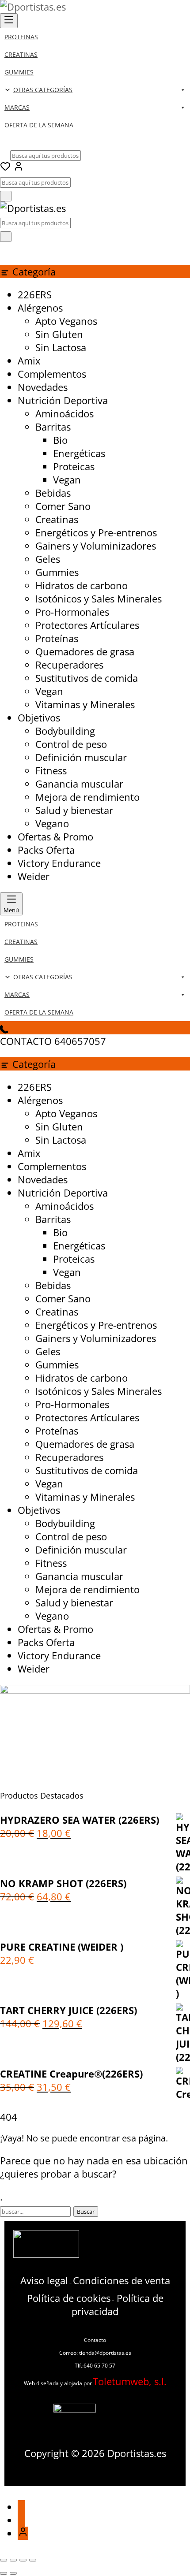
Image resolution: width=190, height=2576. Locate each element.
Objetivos (39, 717)
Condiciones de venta (122, 2280)
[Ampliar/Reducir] (4, 2560)
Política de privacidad (118, 2305)
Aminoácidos (65, 413)
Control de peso (71, 744)
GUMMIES (19, 72)
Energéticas (79, 453)
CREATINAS (21, 54)
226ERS (35, 294)
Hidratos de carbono (82, 585)
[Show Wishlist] (5, 249)
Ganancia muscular (79, 784)
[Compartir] (23, 2560)
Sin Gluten (59, 334)
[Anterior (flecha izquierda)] (4, 2573)
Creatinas (57, 519)
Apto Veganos (66, 321)
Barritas (53, 427)
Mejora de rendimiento (87, 797)
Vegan (67, 480)
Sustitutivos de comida (87, 678)
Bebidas (53, 493)
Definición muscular (81, 757)
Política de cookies (69, 2298)
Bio (60, 440)
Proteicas (74, 466)
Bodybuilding (65, 731)
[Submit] (6, 196)
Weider (34, 876)
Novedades (43, 387)
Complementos (52, 374)
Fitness (51, 770)
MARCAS (17, 107)
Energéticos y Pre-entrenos (96, 532)
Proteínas (57, 638)
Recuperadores (69, 665)
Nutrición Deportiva (63, 400)
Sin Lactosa (61, 347)
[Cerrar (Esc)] (33, 2560)
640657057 (80, 1041)
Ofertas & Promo (55, 836)
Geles (48, 559)
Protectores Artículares (87, 625)
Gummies (57, 572)
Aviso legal (44, 2280)
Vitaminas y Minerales (85, 704)
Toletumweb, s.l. (130, 2381)
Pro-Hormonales (72, 612)
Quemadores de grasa (85, 651)
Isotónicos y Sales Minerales (99, 598)
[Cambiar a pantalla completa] (13, 2560)
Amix (29, 361)
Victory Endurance (59, 863)
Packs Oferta (46, 850)
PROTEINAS (21, 37)
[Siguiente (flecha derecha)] (13, 2573)
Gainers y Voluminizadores (96, 546)
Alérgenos (40, 308)
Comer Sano (63, 506)
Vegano (52, 823)
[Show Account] (19, 167)
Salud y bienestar (74, 810)
